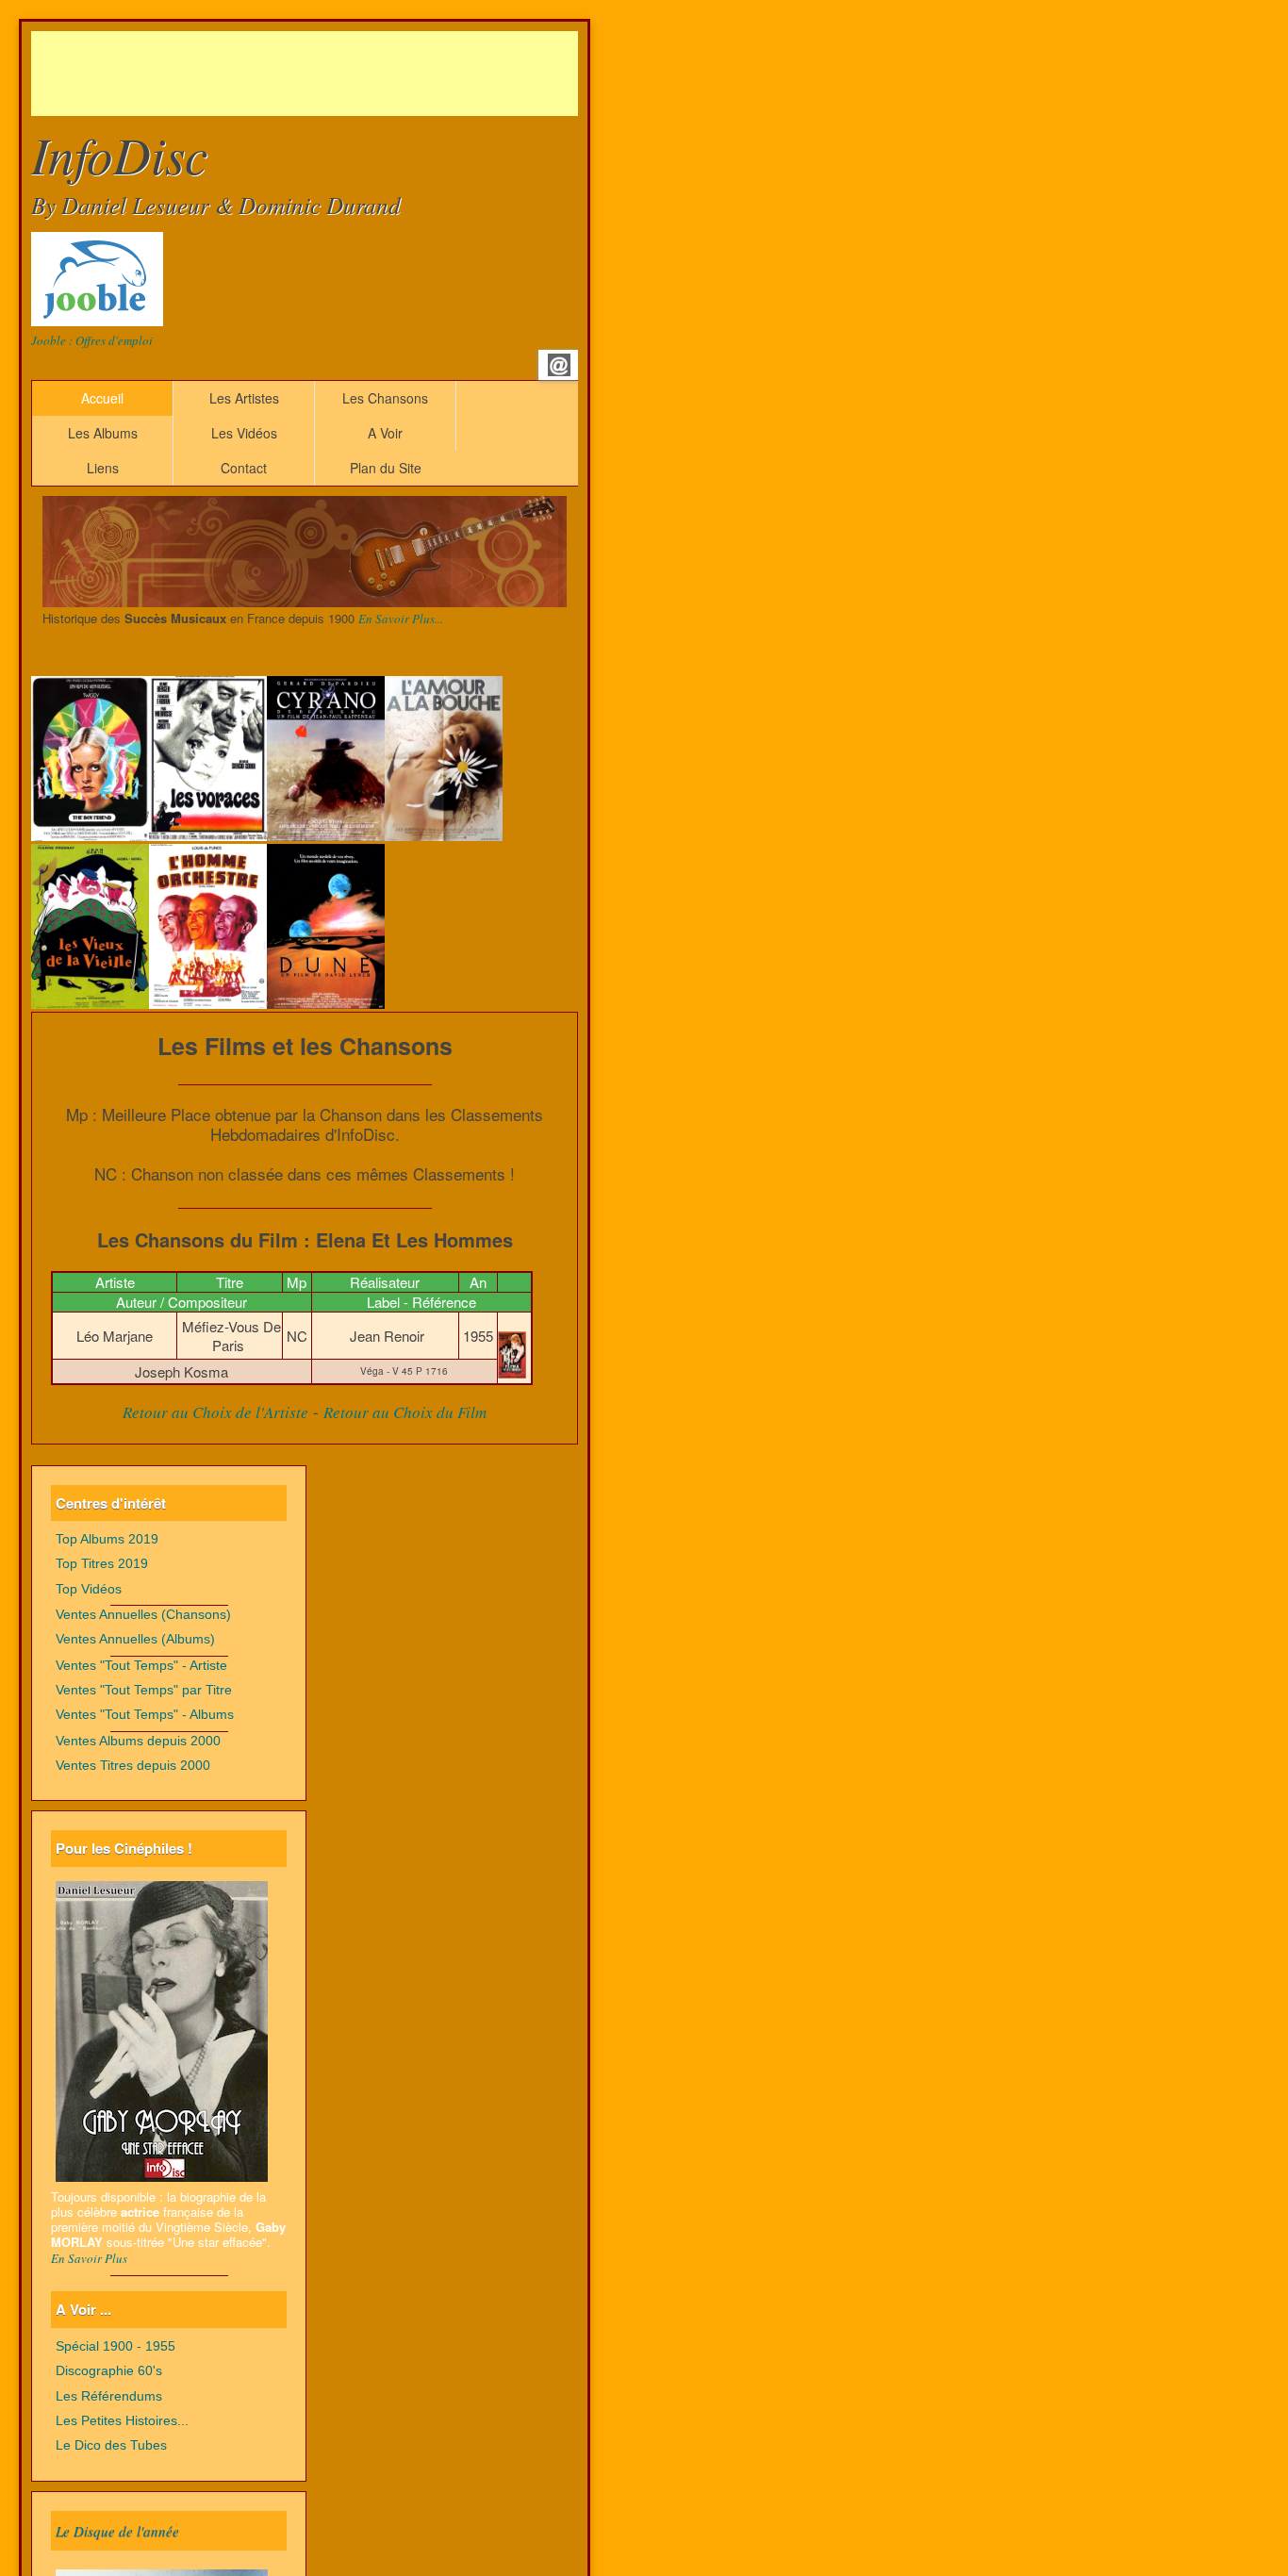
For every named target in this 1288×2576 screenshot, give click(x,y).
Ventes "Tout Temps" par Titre (144, 1690)
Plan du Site (386, 468)
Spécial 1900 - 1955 (116, 2346)
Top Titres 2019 (102, 1564)
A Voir (385, 433)
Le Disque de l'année (117, 2531)
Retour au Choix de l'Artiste (215, 1412)
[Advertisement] (374, 74)
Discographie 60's (109, 2371)
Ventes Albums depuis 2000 (138, 1741)
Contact (244, 468)
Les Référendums (109, 2396)
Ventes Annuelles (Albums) (135, 1639)
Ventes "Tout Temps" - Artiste (141, 1666)
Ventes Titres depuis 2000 (133, 1766)
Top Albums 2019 (107, 1539)
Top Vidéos (89, 1589)
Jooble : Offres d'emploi (92, 340)
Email (559, 365)
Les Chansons (385, 398)
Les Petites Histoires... (122, 2421)
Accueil (102, 398)
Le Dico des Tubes (111, 2445)
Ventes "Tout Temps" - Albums (145, 1715)
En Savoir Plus (89, 2258)
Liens (103, 468)
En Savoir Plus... (401, 619)
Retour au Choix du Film (405, 1412)
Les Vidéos (244, 433)
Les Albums (103, 433)
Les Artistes (244, 398)
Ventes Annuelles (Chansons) (143, 1615)
